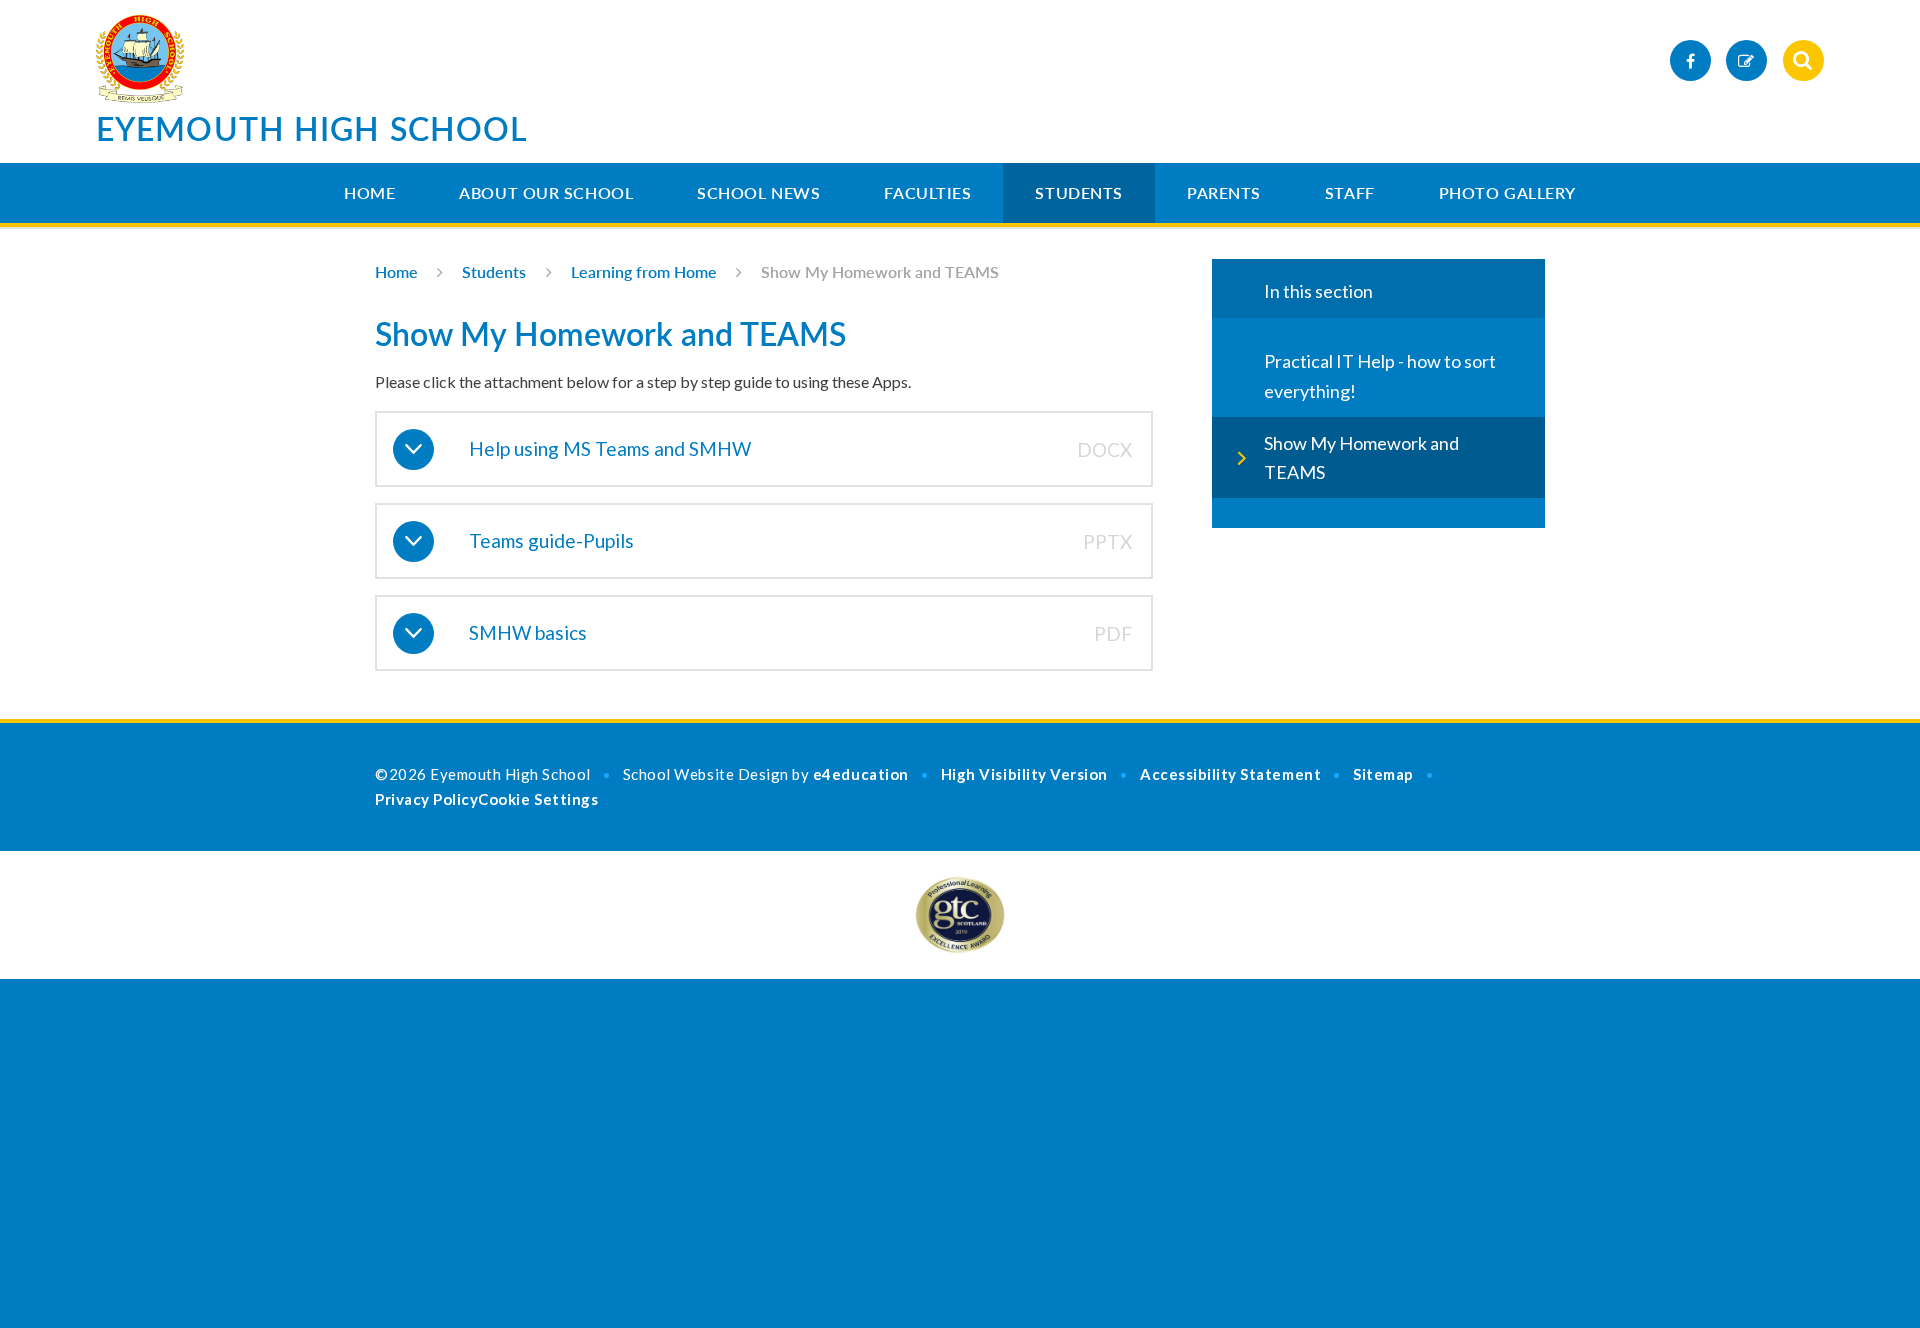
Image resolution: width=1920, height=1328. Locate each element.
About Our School (546, 192)
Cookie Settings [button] (538, 799)
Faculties (927, 192)
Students (1078, 192)
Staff (1350, 192)
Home (369, 192)
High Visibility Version (1024, 774)
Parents (1224, 192)
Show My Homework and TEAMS (880, 271)
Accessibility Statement (1230, 774)
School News (758, 192)
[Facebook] (1690, 60)
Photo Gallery (1507, 192)
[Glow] (1746, 60)
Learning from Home (644, 271)
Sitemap (1383, 774)
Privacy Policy (426, 799)
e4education (861, 774)
